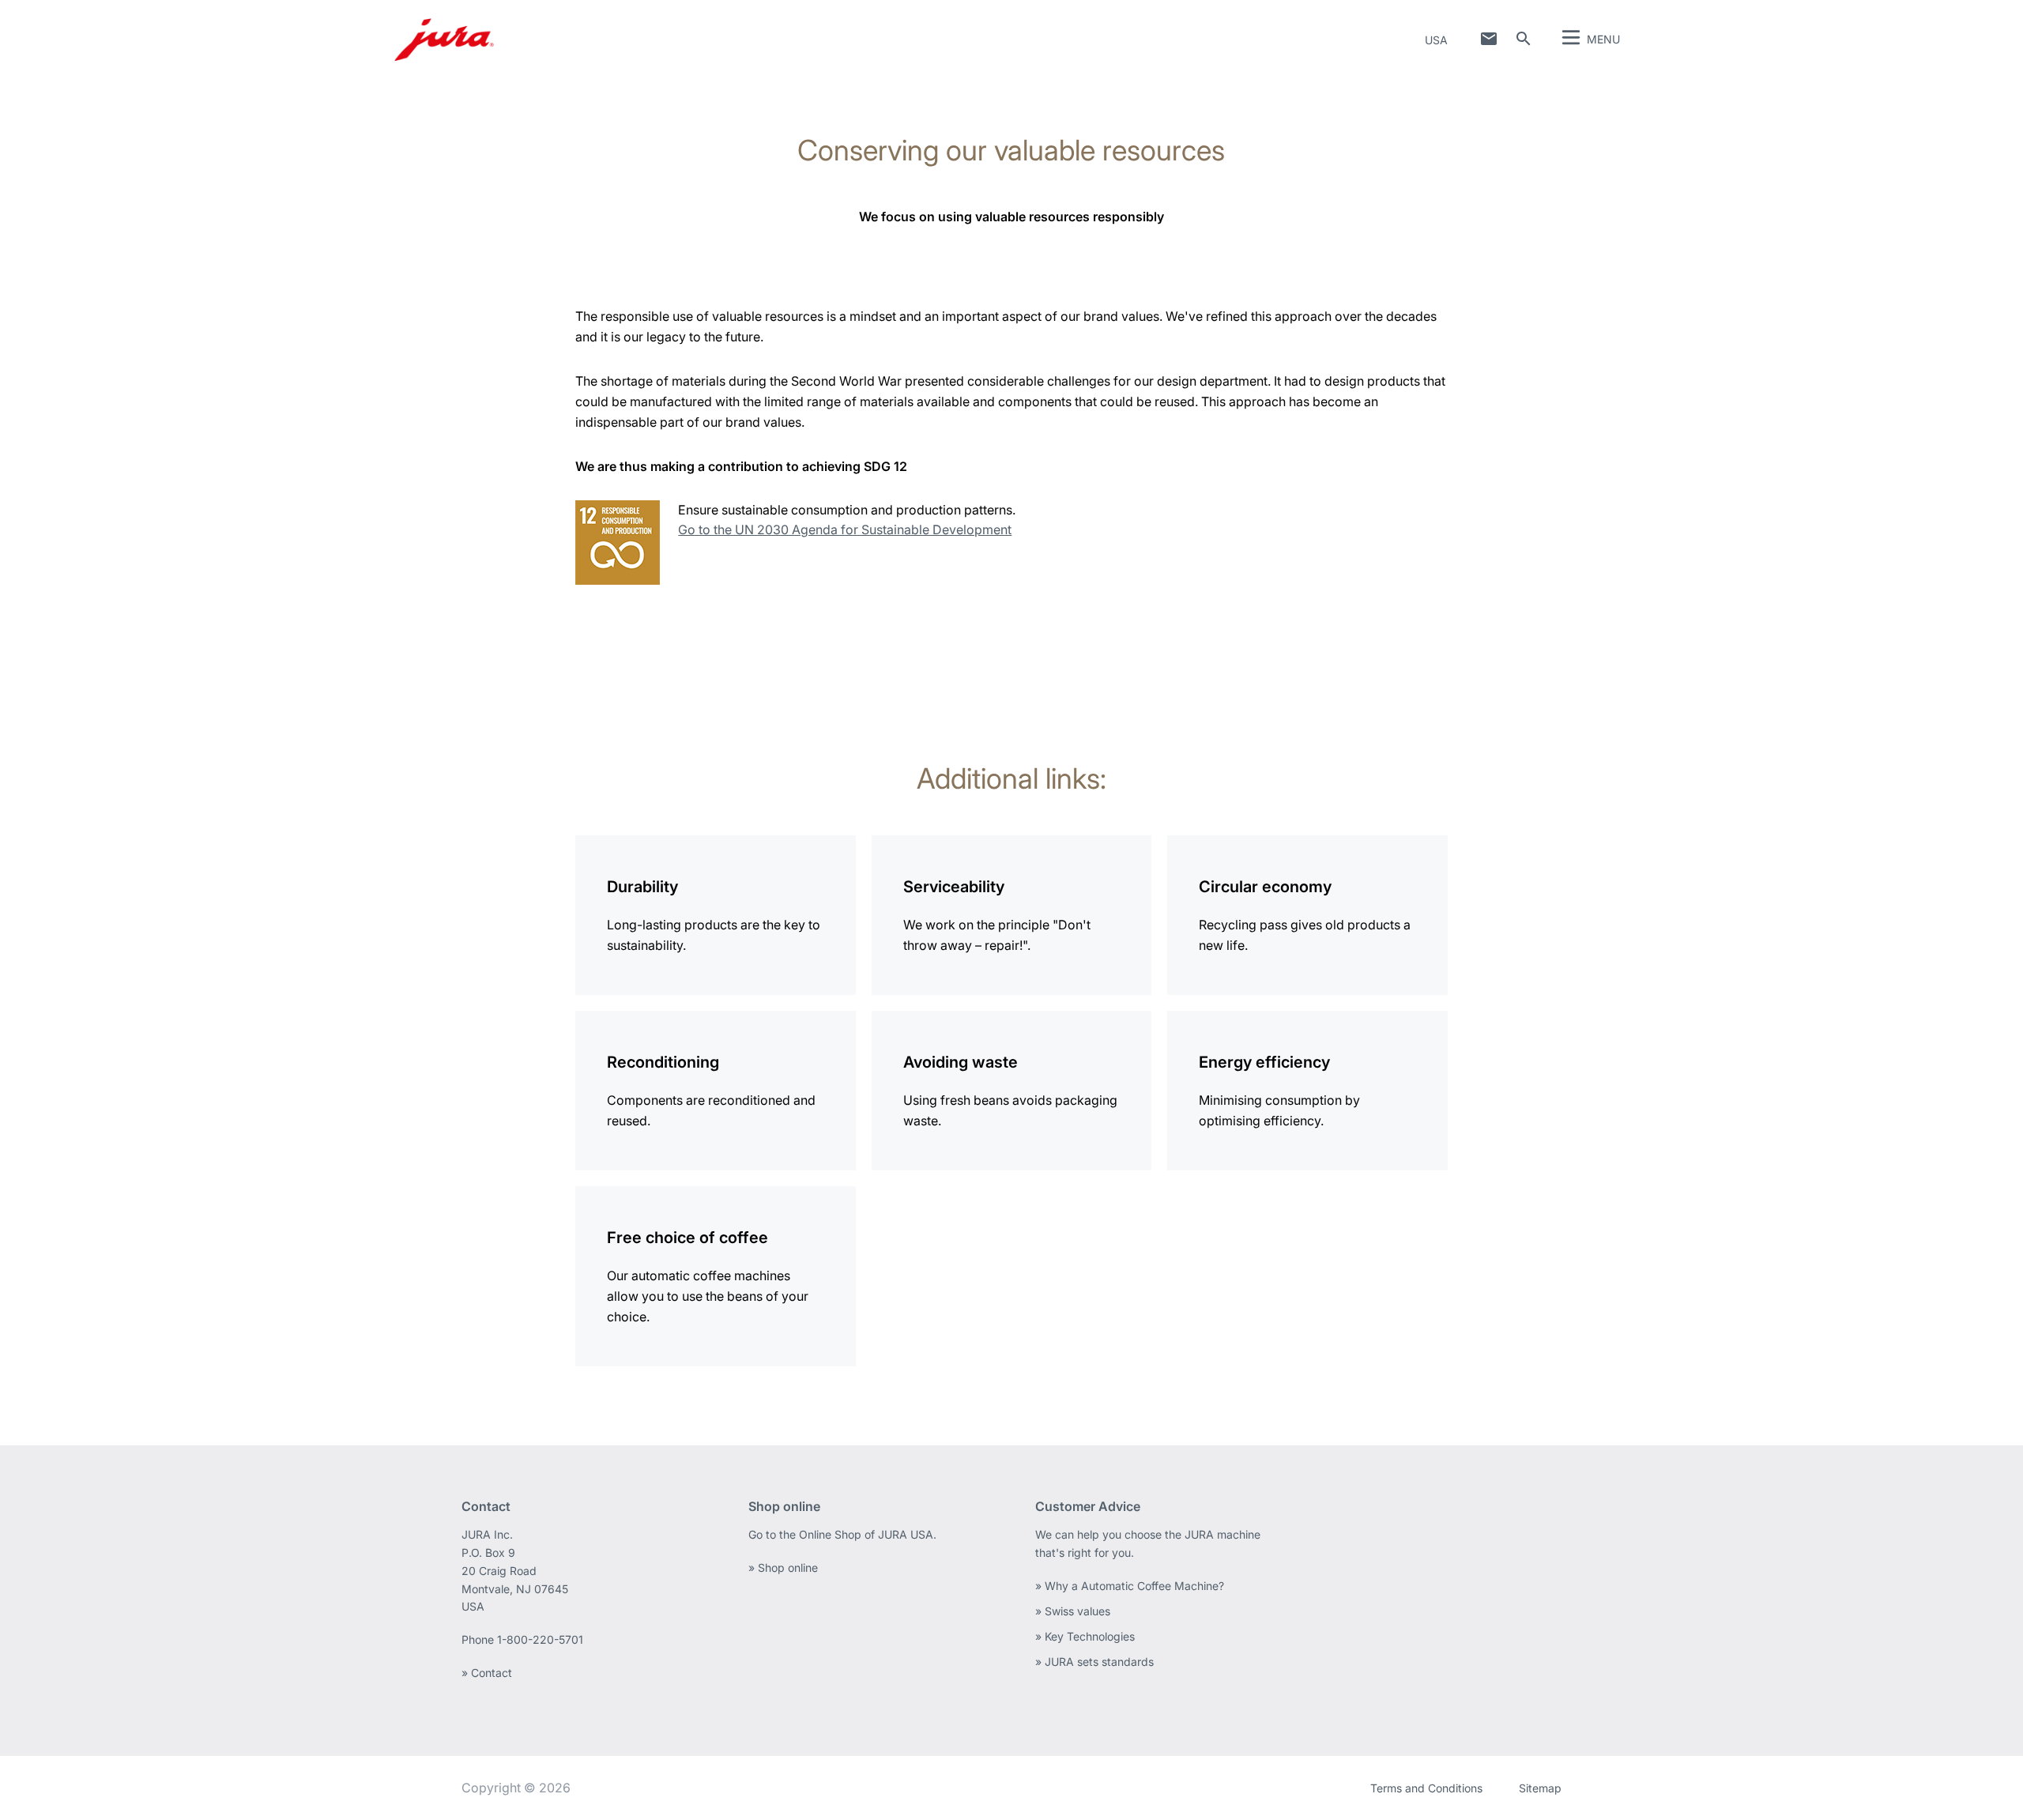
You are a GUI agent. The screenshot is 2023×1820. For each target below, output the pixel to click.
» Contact (487, 1673)
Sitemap (1540, 1788)
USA (1436, 40)
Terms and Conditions (1426, 1788)
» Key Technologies (1085, 1636)
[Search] (1524, 39)
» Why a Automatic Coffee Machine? (1130, 1586)
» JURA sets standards (1094, 1662)
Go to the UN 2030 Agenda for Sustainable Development (845, 529)
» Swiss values (1073, 1611)
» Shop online (783, 1568)
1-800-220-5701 (540, 1639)
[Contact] (1489, 39)
